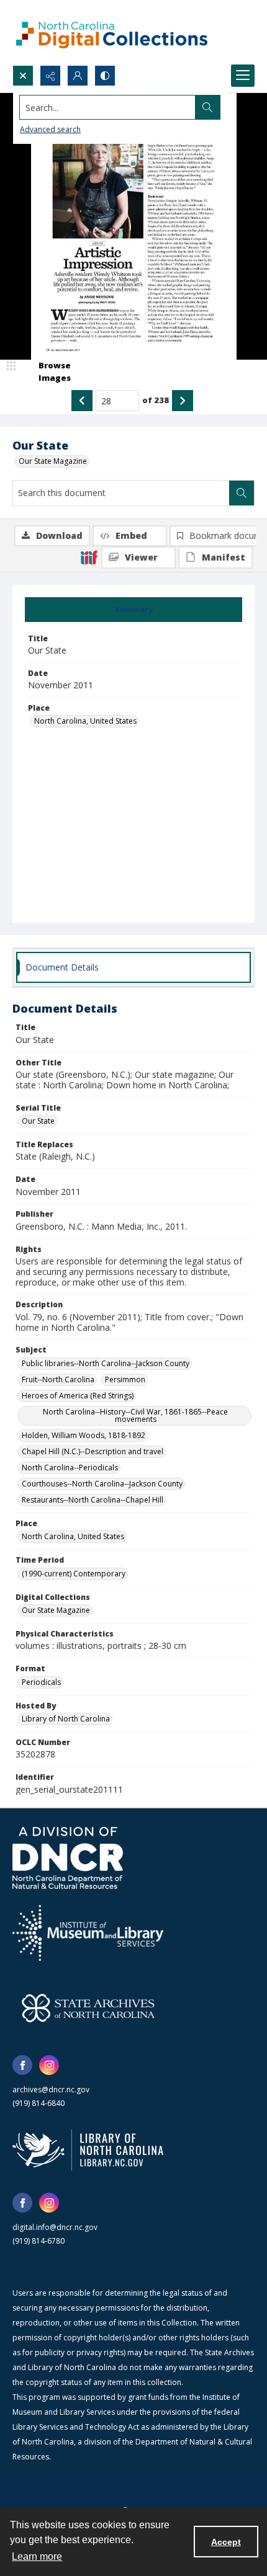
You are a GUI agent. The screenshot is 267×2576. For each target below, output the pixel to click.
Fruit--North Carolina (58, 1379)
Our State (38, 1121)
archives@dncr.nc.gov (51, 2090)
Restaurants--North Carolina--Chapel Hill (93, 1500)
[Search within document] (242, 493)
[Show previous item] (82, 401)
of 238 (156, 400)
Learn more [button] (37, 2556)
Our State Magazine (53, 461)
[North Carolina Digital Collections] (112, 33)
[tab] (133, 610)
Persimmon (125, 1379)
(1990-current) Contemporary (74, 1574)
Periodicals (41, 1682)
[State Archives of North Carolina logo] (88, 2008)
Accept (226, 2542)
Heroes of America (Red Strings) (78, 1396)
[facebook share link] (22, 2065)
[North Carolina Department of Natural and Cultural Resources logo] (68, 1858)
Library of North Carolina (66, 1719)
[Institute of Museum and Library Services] (88, 1933)
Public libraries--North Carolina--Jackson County (106, 1363)
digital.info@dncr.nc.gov (55, 2227)
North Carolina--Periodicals (70, 1468)
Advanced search (50, 129)
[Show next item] (183, 401)
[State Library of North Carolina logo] (88, 2150)
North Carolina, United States (85, 721)
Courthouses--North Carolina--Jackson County (102, 1484)
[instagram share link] (49, 2065)
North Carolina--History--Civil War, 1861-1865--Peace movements (135, 1415)
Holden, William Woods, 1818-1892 (84, 1435)
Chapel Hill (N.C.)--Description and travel (93, 1451)
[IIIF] (89, 557)
